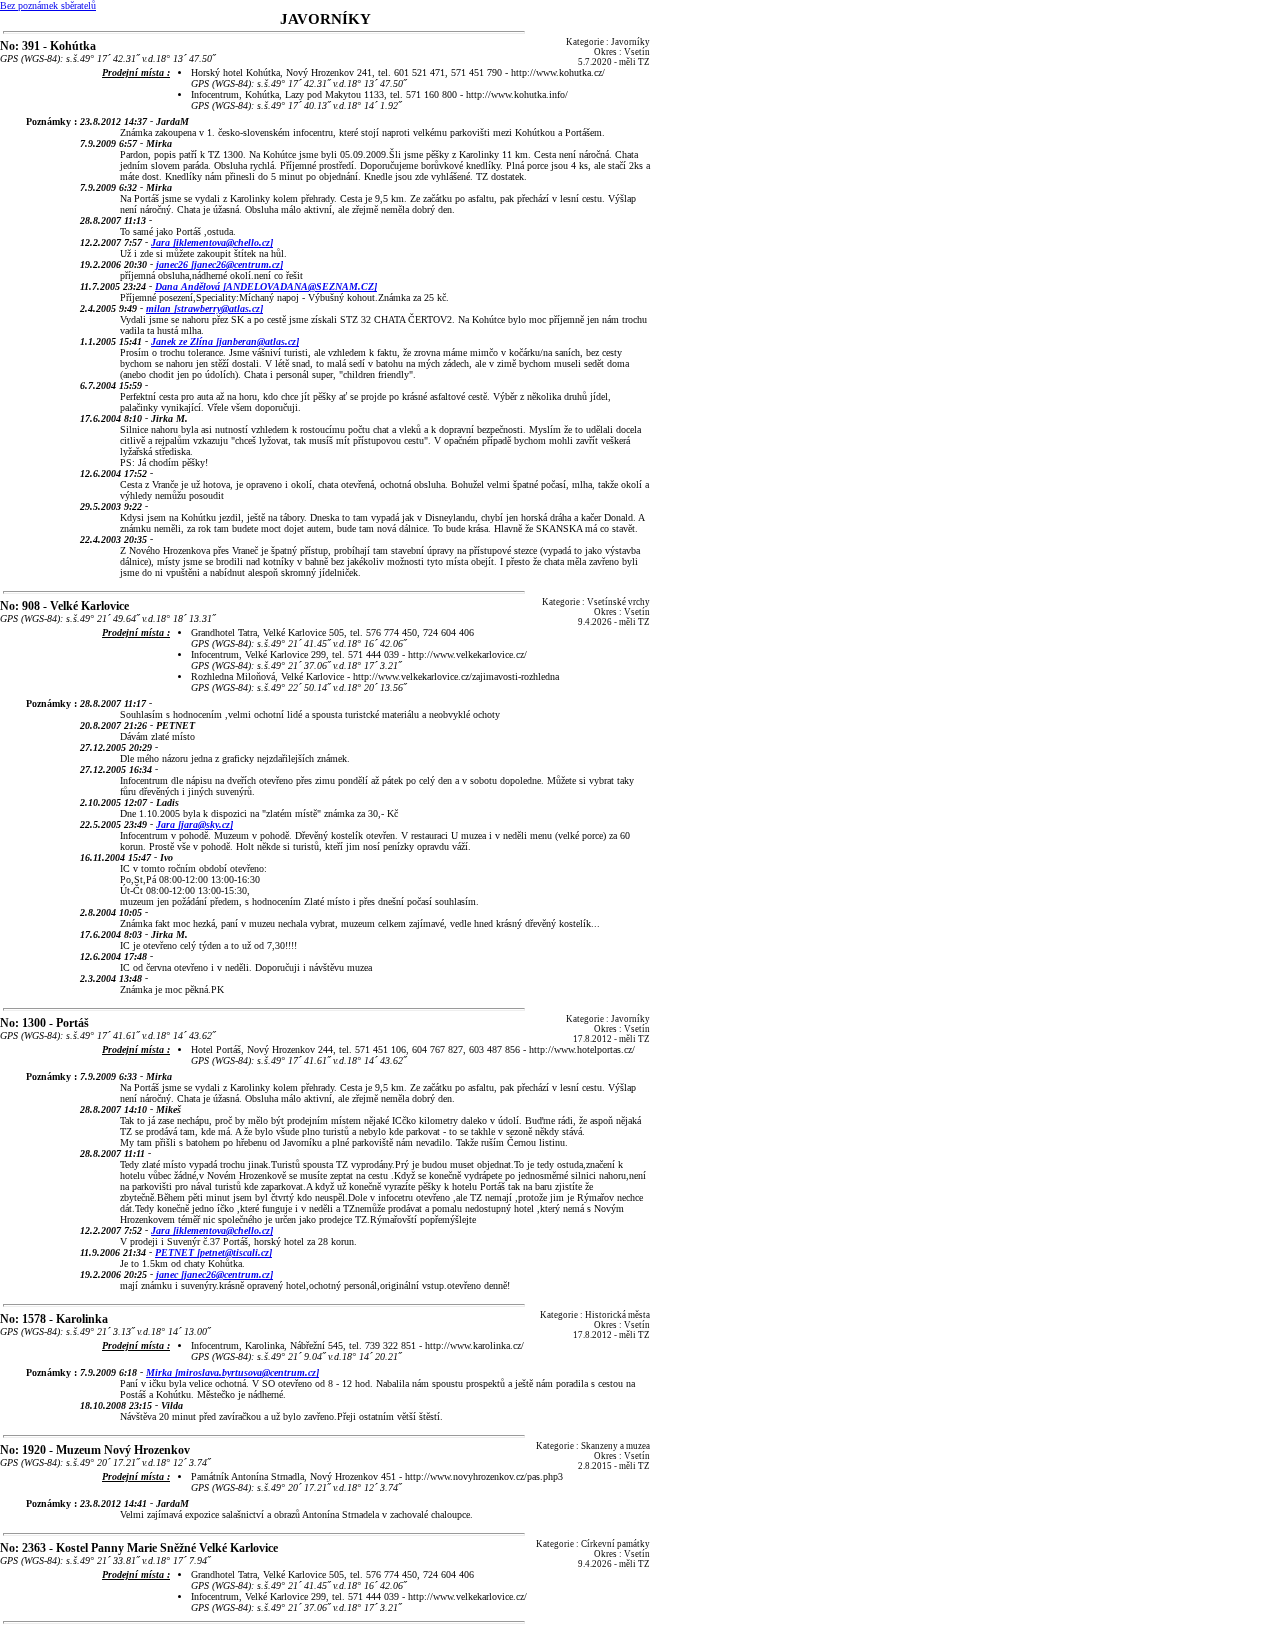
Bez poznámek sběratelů (48, 5)
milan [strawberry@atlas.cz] (204, 308)
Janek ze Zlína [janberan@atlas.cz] (225, 341)
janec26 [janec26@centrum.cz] (219, 264)
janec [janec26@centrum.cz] (214, 1274)
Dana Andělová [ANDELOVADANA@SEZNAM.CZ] (266, 286)
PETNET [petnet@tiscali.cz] (213, 1252)
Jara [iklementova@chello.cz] (212, 242)
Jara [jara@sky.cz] (194, 824)
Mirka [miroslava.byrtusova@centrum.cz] (232, 1372)
